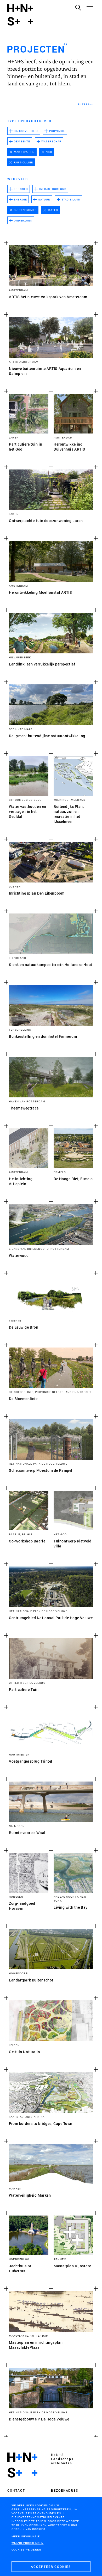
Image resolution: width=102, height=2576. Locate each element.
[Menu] (89, 7)
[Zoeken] (78, 7)
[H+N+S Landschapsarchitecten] (22, 2465)
